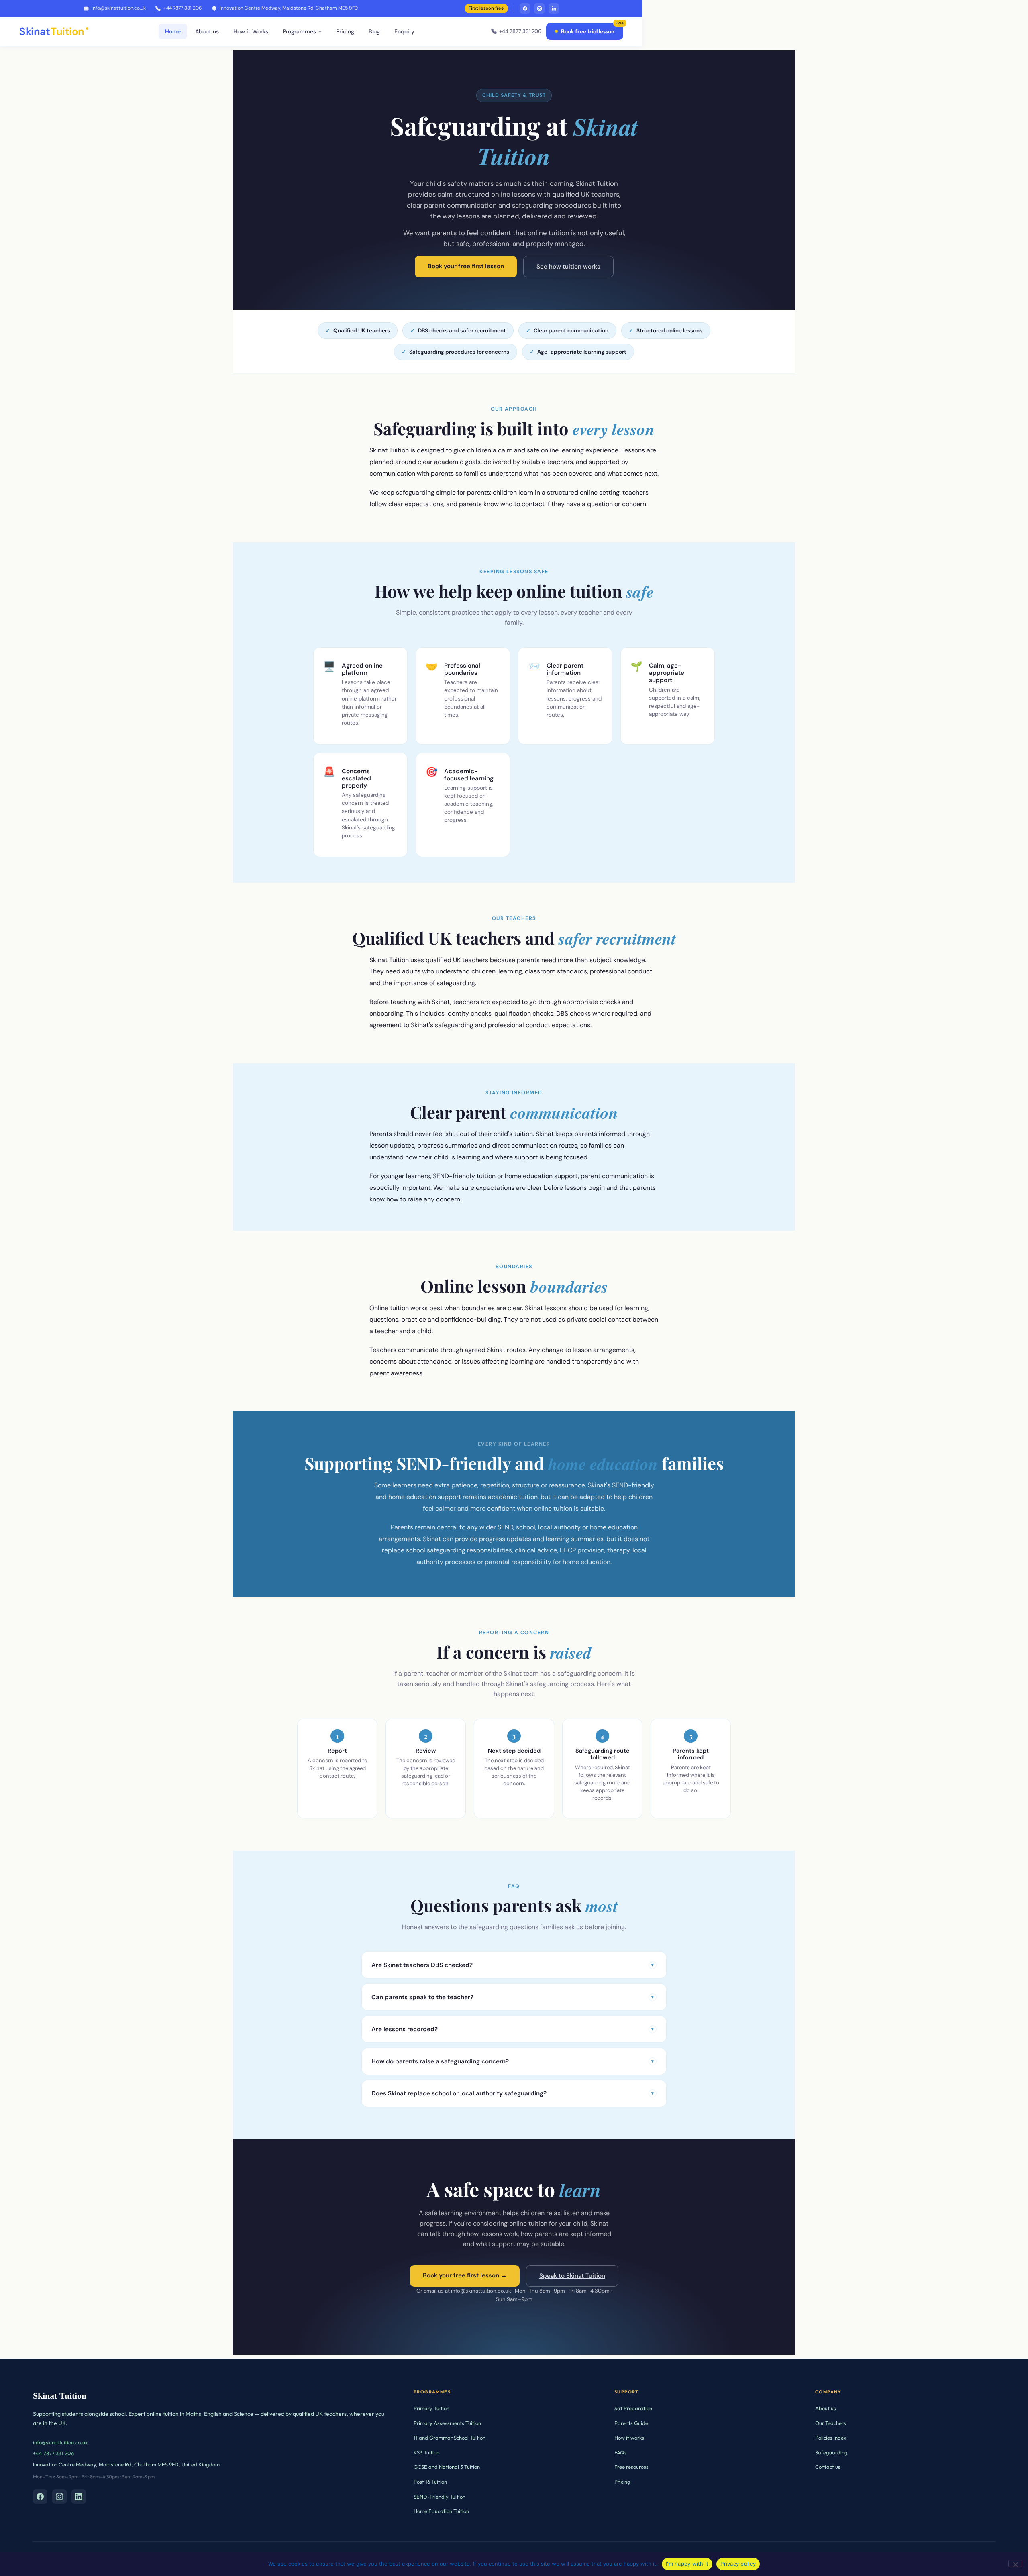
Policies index (831, 2438)
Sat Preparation (633, 2408)
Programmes (299, 31)
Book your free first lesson (466, 266)
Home (173, 31)
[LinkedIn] (554, 8)
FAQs (621, 2452)
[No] (1015, 2564)
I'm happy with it (687, 2564)
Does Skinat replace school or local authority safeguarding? (513, 2093)
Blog (374, 31)
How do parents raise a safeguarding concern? (513, 2061)
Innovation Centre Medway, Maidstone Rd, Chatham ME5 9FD (289, 8)
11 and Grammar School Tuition (450, 2438)
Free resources (631, 2467)
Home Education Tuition (441, 2511)
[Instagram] (539, 8)
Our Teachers (831, 2423)
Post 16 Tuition (430, 2482)
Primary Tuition (431, 2408)
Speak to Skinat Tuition (572, 2276)
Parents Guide (631, 2423)
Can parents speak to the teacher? (513, 1997)
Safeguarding (831, 2452)
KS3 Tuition (426, 2452)
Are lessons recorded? (513, 2029)
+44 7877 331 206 (183, 8)
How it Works (251, 31)
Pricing (345, 31)
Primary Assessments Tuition (447, 2423)
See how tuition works (568, 267)
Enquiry (404, 31)
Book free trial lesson (588, 31)
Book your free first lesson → (465, 2275)
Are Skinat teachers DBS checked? (513, 1965)
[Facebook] (525, 8)
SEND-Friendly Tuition (440, 2497)
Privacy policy (738, 2564)
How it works (629, 2438)
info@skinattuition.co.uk (119, 8)
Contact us (828, 2467)
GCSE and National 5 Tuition (447, 2467)
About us (207, 31)
